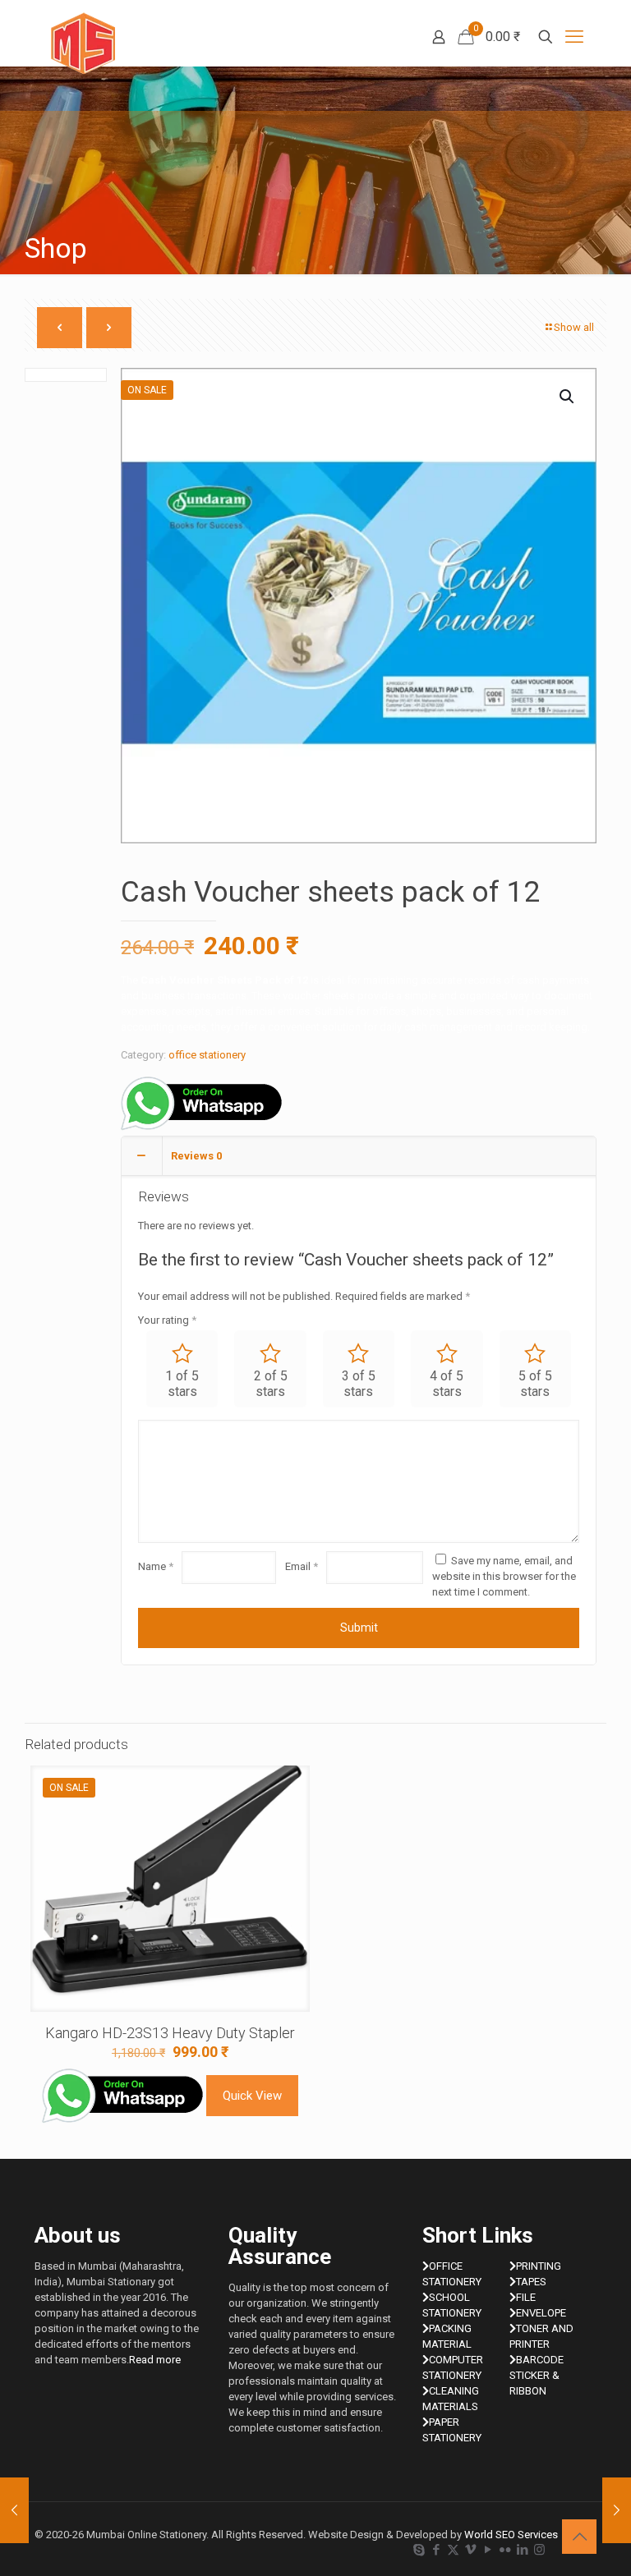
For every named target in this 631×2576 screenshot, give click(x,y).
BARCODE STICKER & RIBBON (537, 2375)
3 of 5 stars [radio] (359, 1384)
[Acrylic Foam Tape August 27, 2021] (617, 2510)
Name (156, 1566)
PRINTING (539, 2266)
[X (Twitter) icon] (453, 2550)
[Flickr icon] (505, 2550)
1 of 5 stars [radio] (182, 1384)
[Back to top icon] (579, 2537)
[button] (568, 397)
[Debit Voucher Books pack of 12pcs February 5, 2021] (14, 2510)
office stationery (207, 1055)
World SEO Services (511, 2535)
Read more (155, 2360)
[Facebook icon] (436, 2550)
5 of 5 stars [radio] (535, 1384)
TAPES (531, 2282)
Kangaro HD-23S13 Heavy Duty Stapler (170, 2033)
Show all (574, 327)
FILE (526, 2297)
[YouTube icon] (488, 2550)
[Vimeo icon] (470, 2550)
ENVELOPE (541, 2313)
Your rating (167, 1320)
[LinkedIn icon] (522, 2550)
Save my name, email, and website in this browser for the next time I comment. (504, 1576)
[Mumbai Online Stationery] (83, 43)
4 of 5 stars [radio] (447, 1384)
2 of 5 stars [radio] (271, 1384)
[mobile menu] (574, 37)
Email (302, 1566)
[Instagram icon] (539, 2550)
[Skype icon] (419, 2550)
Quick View (252, 2096)
